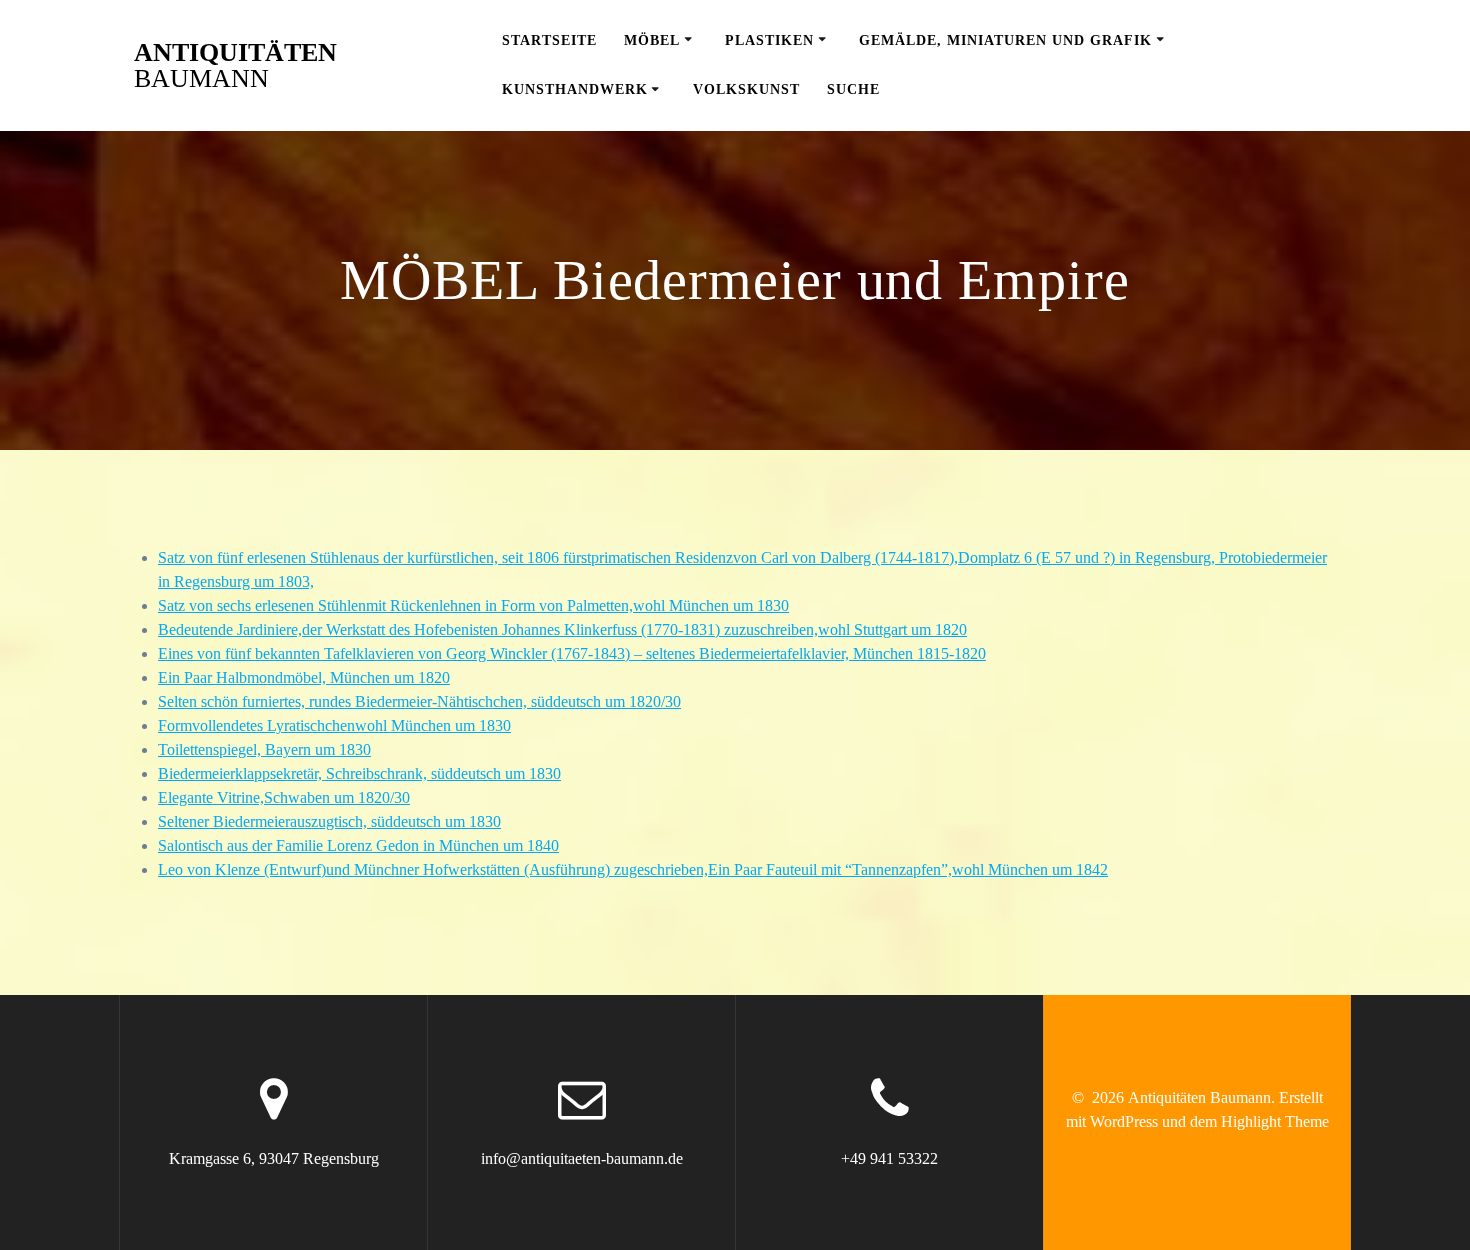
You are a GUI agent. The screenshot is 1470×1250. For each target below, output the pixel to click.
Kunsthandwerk (575, 89)
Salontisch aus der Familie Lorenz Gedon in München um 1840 (358, 845)
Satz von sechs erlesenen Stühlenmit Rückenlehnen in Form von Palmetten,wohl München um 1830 (473, 605)
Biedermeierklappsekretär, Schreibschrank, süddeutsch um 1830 (359, 773)
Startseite (549, 40)
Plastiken (769, 40)
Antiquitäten (235, 65)
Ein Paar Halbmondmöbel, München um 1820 (304, 677)
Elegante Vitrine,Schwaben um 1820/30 (284, 797)
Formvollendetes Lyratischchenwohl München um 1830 (334, 725)
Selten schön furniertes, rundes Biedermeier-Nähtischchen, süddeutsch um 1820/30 (419, 701)
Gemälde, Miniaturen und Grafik (1005, 40)
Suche (853, 89)
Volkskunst (746, 89)
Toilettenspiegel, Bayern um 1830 (264, 749)
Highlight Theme (1275, 1121)
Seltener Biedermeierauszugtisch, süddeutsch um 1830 (329, 821)
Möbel (652, 40)
